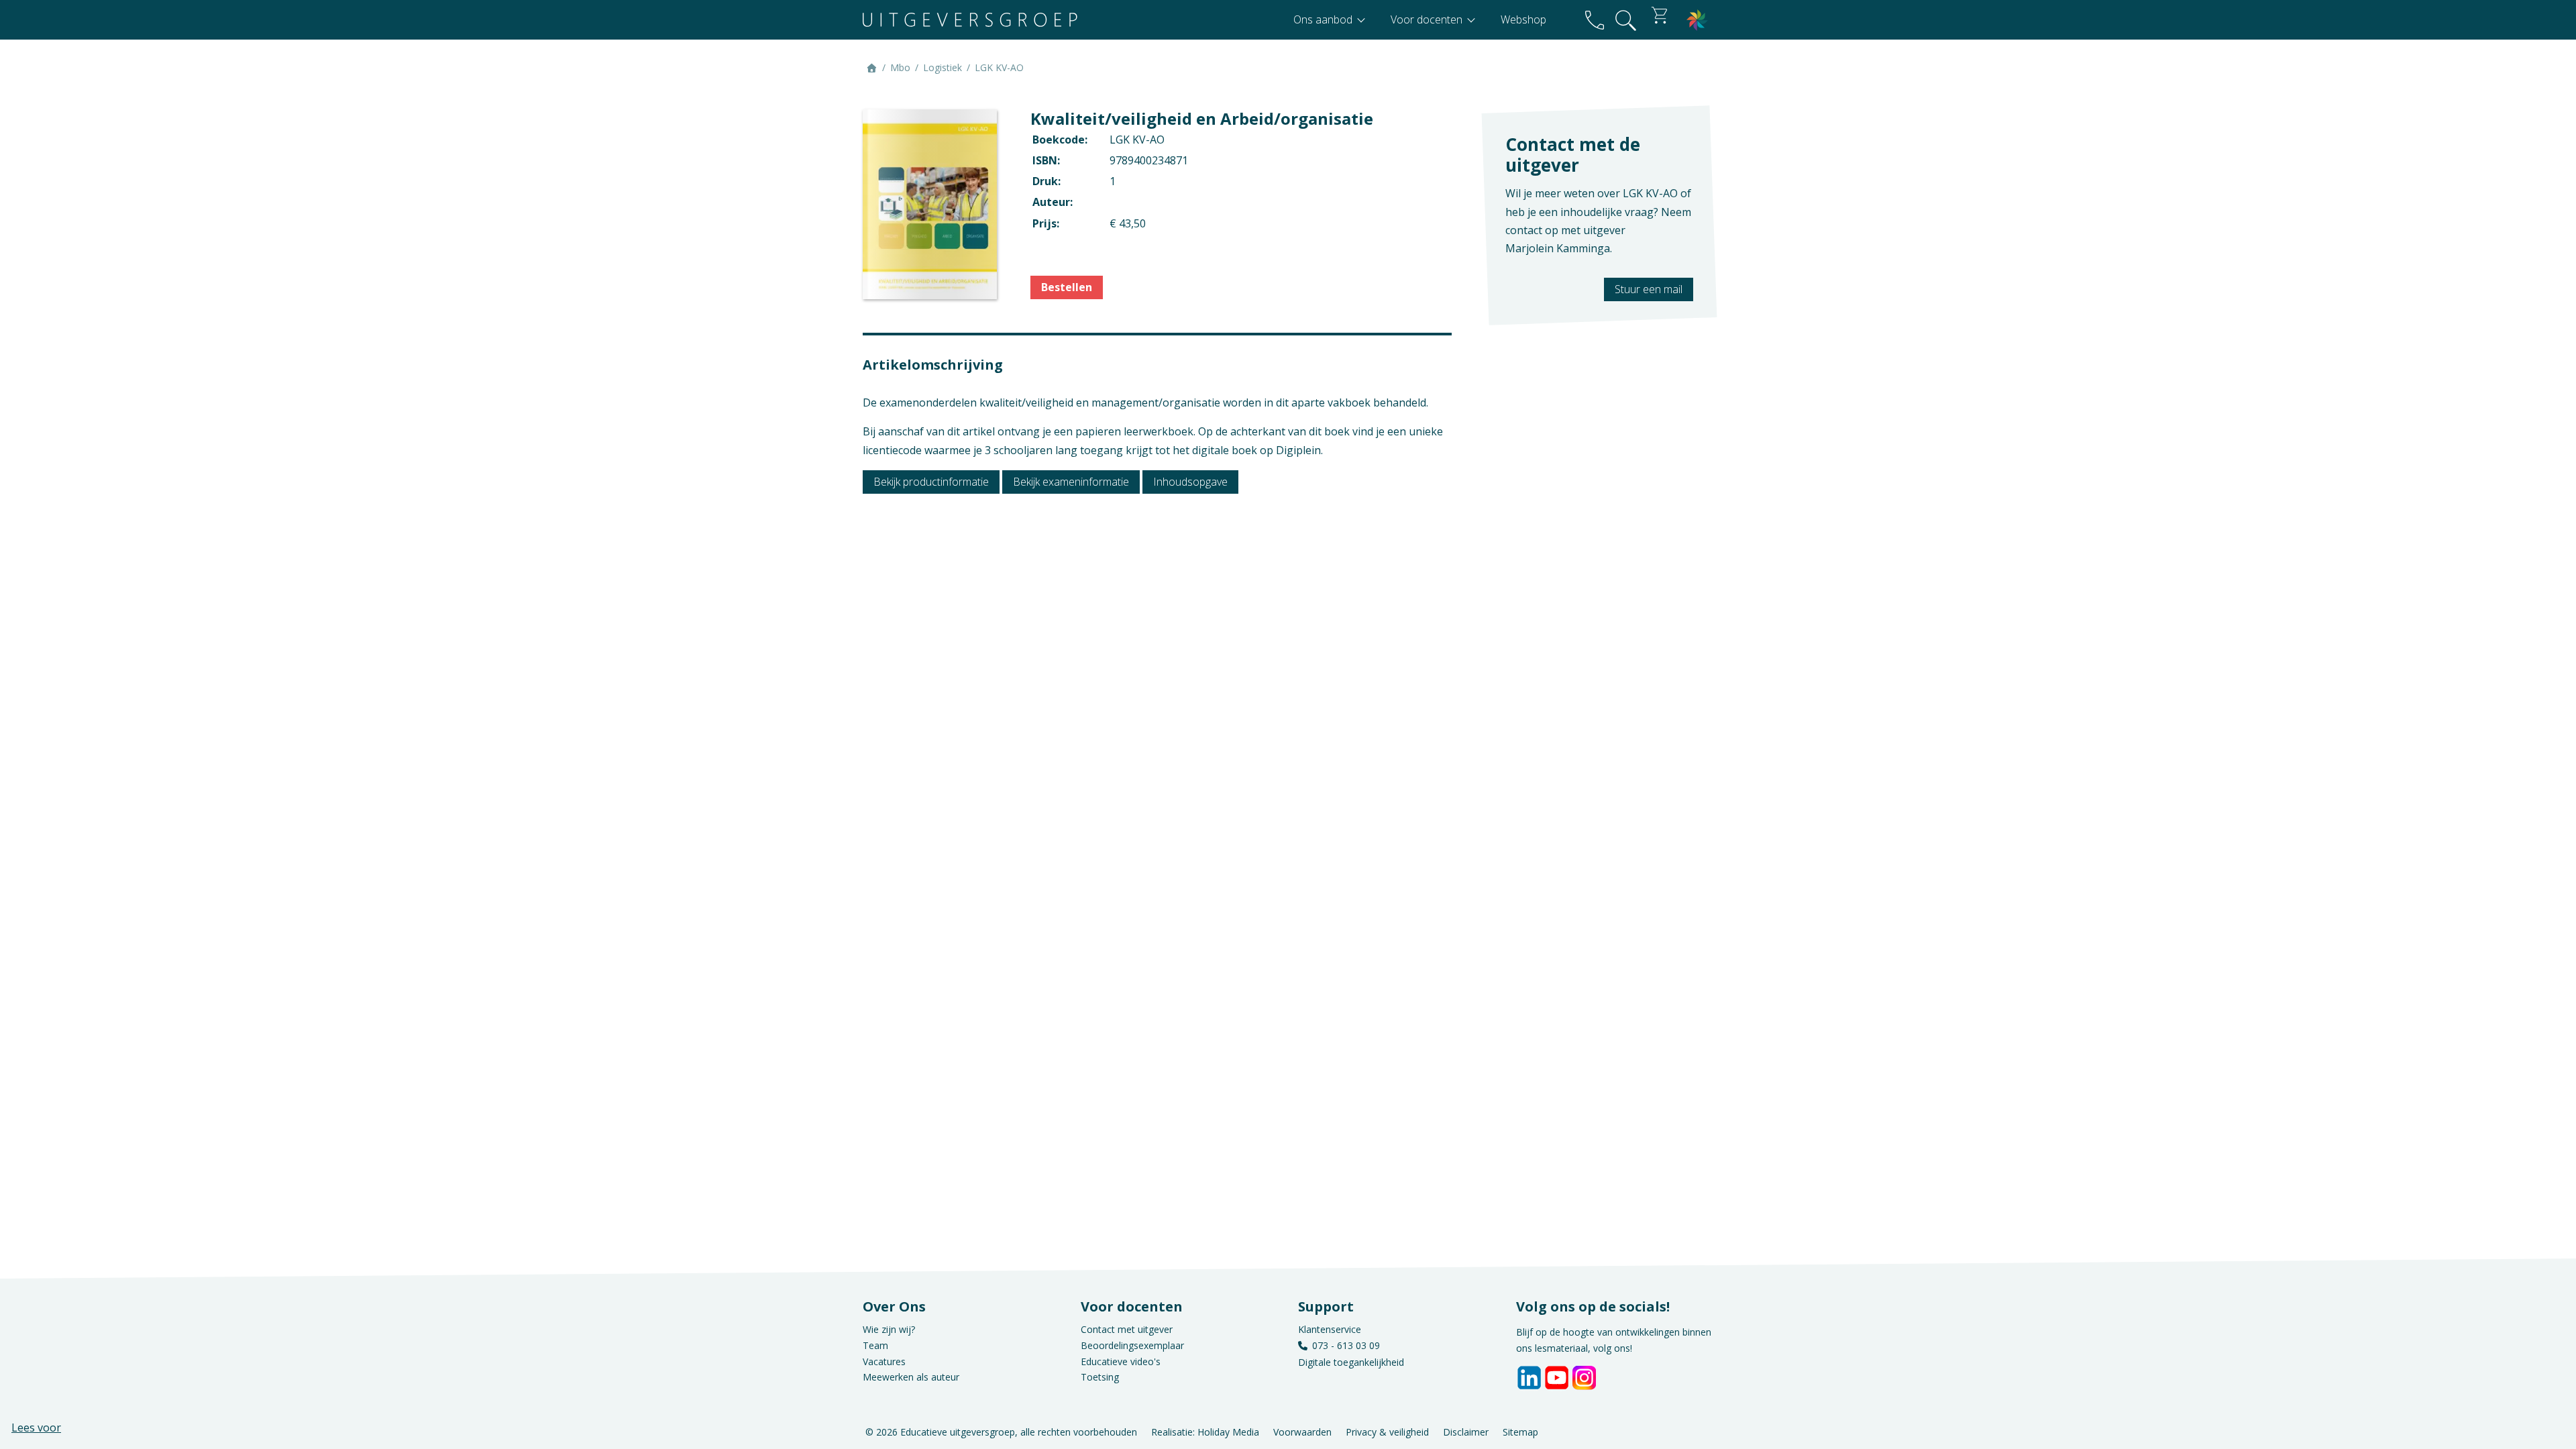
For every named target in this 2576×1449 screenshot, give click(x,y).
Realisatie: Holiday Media (1205, 1431)
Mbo (900, 67)
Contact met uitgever (1127, 1329)
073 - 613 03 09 (1346, 1345)
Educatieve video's (1121, 1361)
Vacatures (884, 1361)
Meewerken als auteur (911, 1377)
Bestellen (1067, 287)
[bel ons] (1595, 20)
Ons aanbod (1324, 19)
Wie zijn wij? (889, 1329)
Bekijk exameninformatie (1071, 482)
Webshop (1523, 19)
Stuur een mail (1649, 289)
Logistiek (943, 67)
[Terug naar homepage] (970, 20)
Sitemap (1520, 1431)
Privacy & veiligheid (1387, 1431)
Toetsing (1100, 1377)
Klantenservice (1330, 1329)
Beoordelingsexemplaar (1132, 1345)
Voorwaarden (1302, 1431)
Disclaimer (1466, 1431)
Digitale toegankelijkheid (1351, 1362)
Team (875, 1345)
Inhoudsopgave (1190, 482)
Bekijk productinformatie (931, 482)
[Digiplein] (1697, 20)
